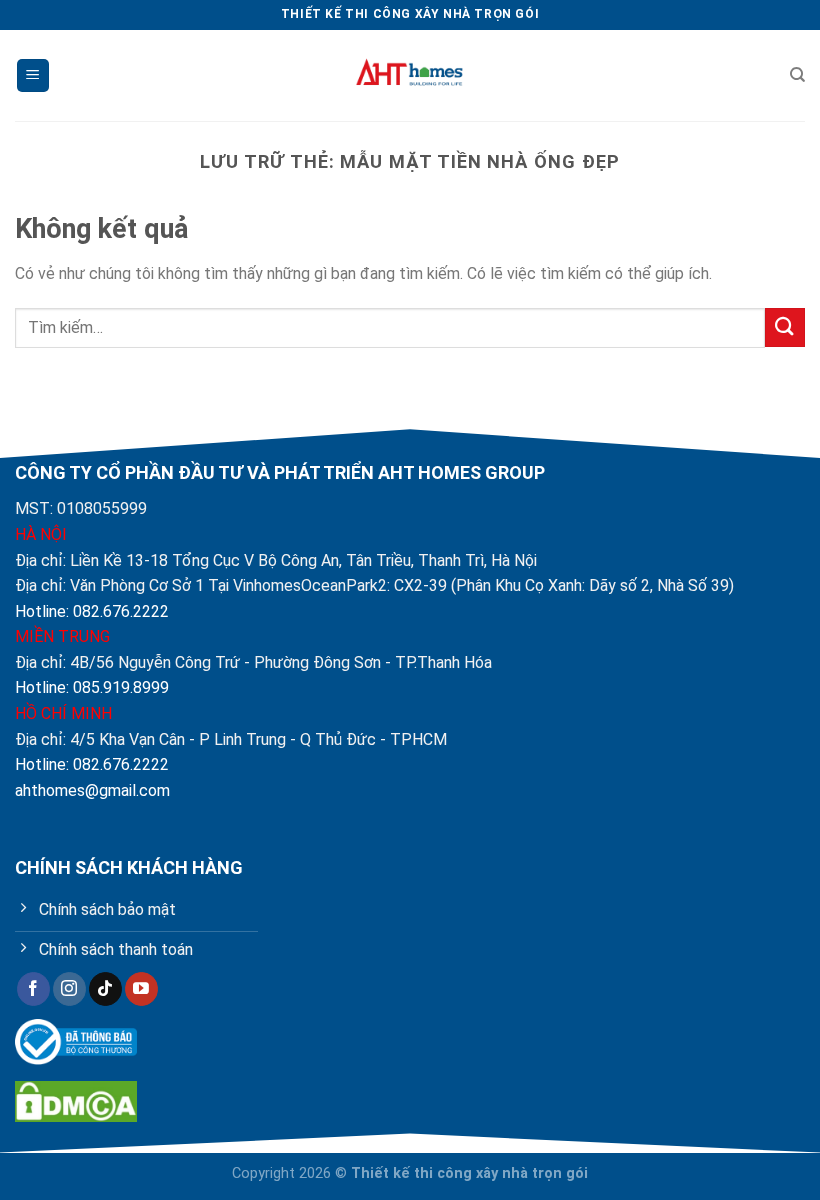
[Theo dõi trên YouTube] (141, 989)
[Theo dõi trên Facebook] (33, 989)
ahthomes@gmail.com (92, 790)
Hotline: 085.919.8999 (92, 687)
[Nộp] (785, 327)
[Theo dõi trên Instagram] (69, 989)
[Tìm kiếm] (797, 75)
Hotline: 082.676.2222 (92, 611)
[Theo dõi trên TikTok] (105, 989)
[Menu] (33, 75)
